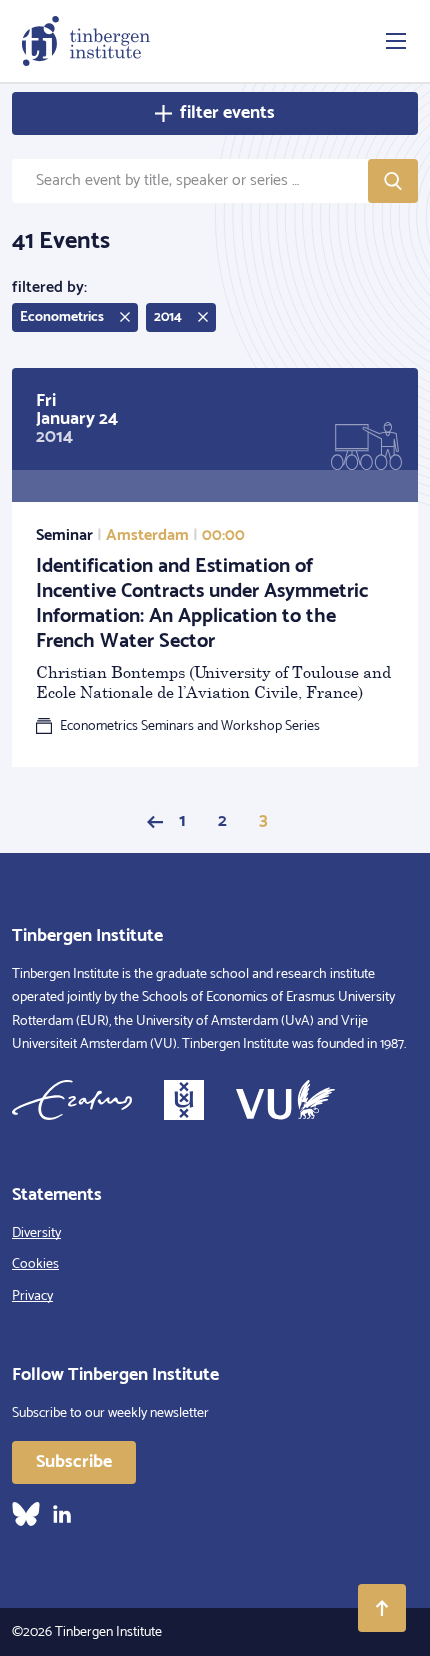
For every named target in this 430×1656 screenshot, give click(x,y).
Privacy (32, 1296)
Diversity (36, 1233)
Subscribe (74, 1462)
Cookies (35, 1264)
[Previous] (155, 822)
